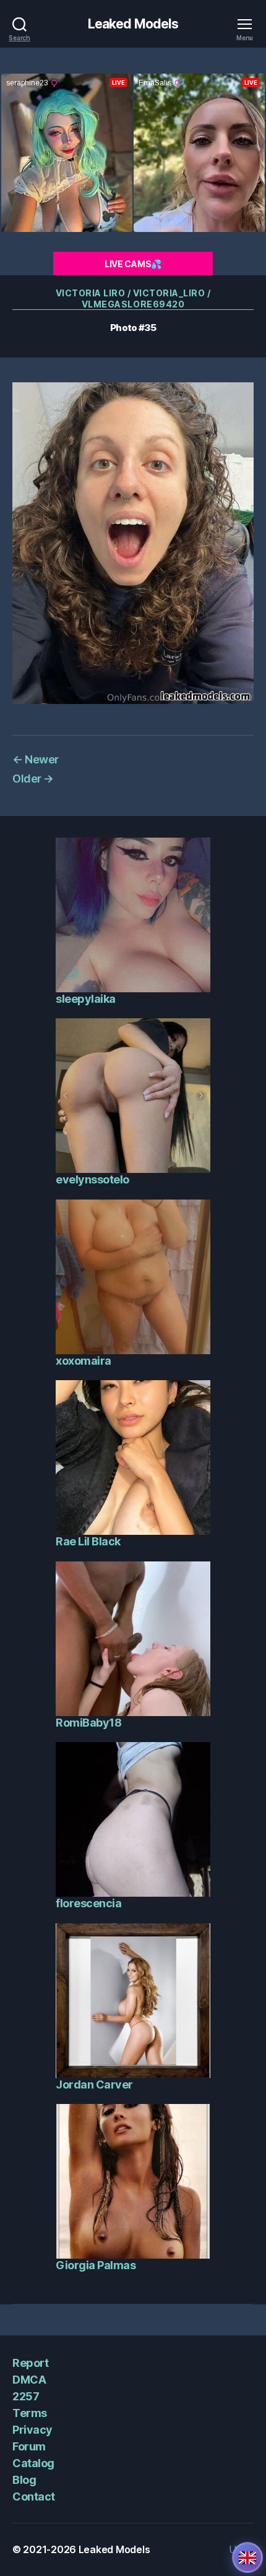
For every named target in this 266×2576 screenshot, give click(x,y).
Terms (30, 2413)
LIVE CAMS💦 (133, 264)
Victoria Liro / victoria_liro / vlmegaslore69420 (133, 298)
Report (30, 2363)
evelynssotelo (92, 1179)
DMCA (29, 2380)
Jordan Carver (94, 2084)
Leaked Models (133, 24)
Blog (24, 2480)
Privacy (32, 2430)
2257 (26, 2396)
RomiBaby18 (88, 1723)
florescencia (88, 1903)
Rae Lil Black (88, 1541)
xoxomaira (84, 1361)
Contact (34, 2497)
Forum (29, 2446)
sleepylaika (86, 999)
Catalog (33, 2463)
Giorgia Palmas (96, 2265)
